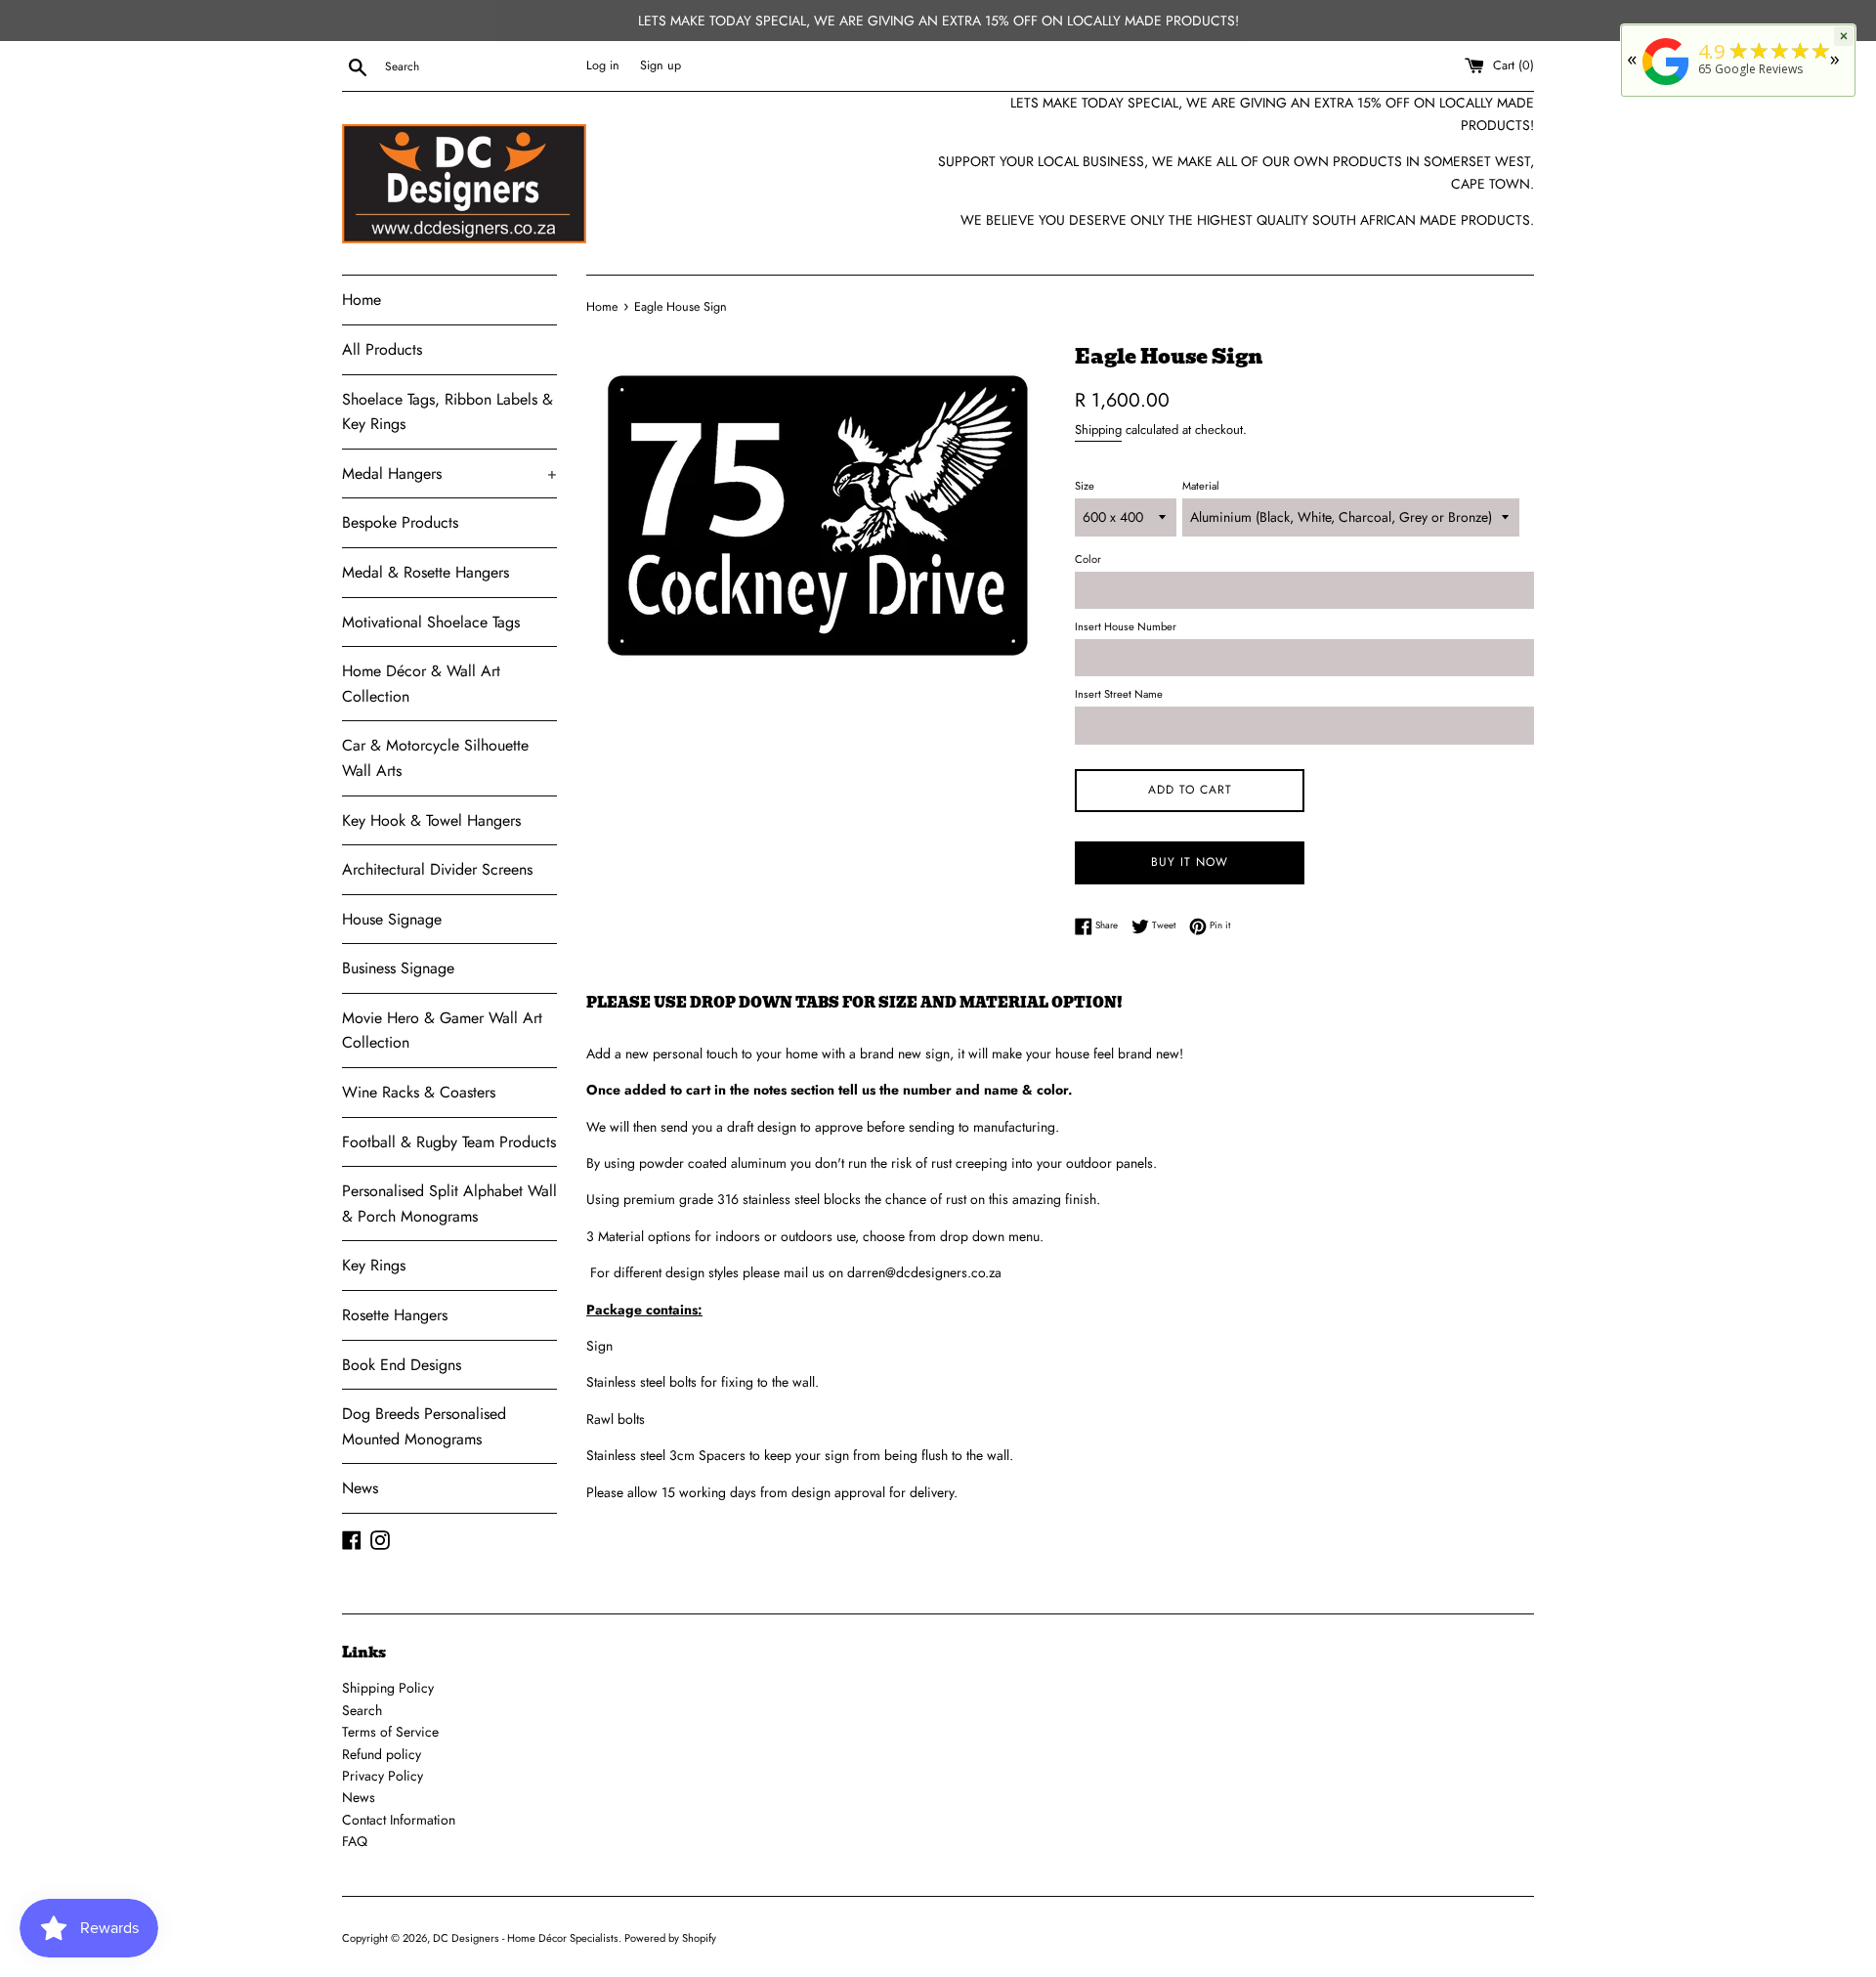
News (360, 1488)
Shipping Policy (388, 1688)
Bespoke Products (400, 522)
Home (362, 300)
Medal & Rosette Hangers (426, 572)
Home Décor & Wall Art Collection (421, 684)
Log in (603, 65)
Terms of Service (390, 1732)
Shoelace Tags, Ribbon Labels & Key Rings (448, 412)
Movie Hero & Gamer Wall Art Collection (442, 1031)
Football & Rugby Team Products (449, 1142)
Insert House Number (1126, 626)
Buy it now (1190, 862)
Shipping (1098, 430)
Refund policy (382, 1754)
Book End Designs (402, 1365)
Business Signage (398, 968)
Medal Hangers (449, 473)
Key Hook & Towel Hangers (431, 820)
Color (1088, 559)
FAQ (355, 1841)
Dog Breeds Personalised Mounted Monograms (424, 1426)
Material (1201, 486)
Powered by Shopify (670, 1938)
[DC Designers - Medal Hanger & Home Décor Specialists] (1666, 86)
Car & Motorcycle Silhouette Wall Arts (435, 758)
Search (362, 1710)
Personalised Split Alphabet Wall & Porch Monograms (449, 1203)
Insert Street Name (1119, 694)
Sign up (661, 65)
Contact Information (399, 1820)
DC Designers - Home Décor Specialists (526, 1938)
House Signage (392, 919)
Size (1085, 486)
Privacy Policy (383, 1776)
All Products (382, 349)
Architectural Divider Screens (437, 869)
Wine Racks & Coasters (419, 1092)
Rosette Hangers (395, 1315)
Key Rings (374, 1265)
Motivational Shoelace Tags (431, 622)
